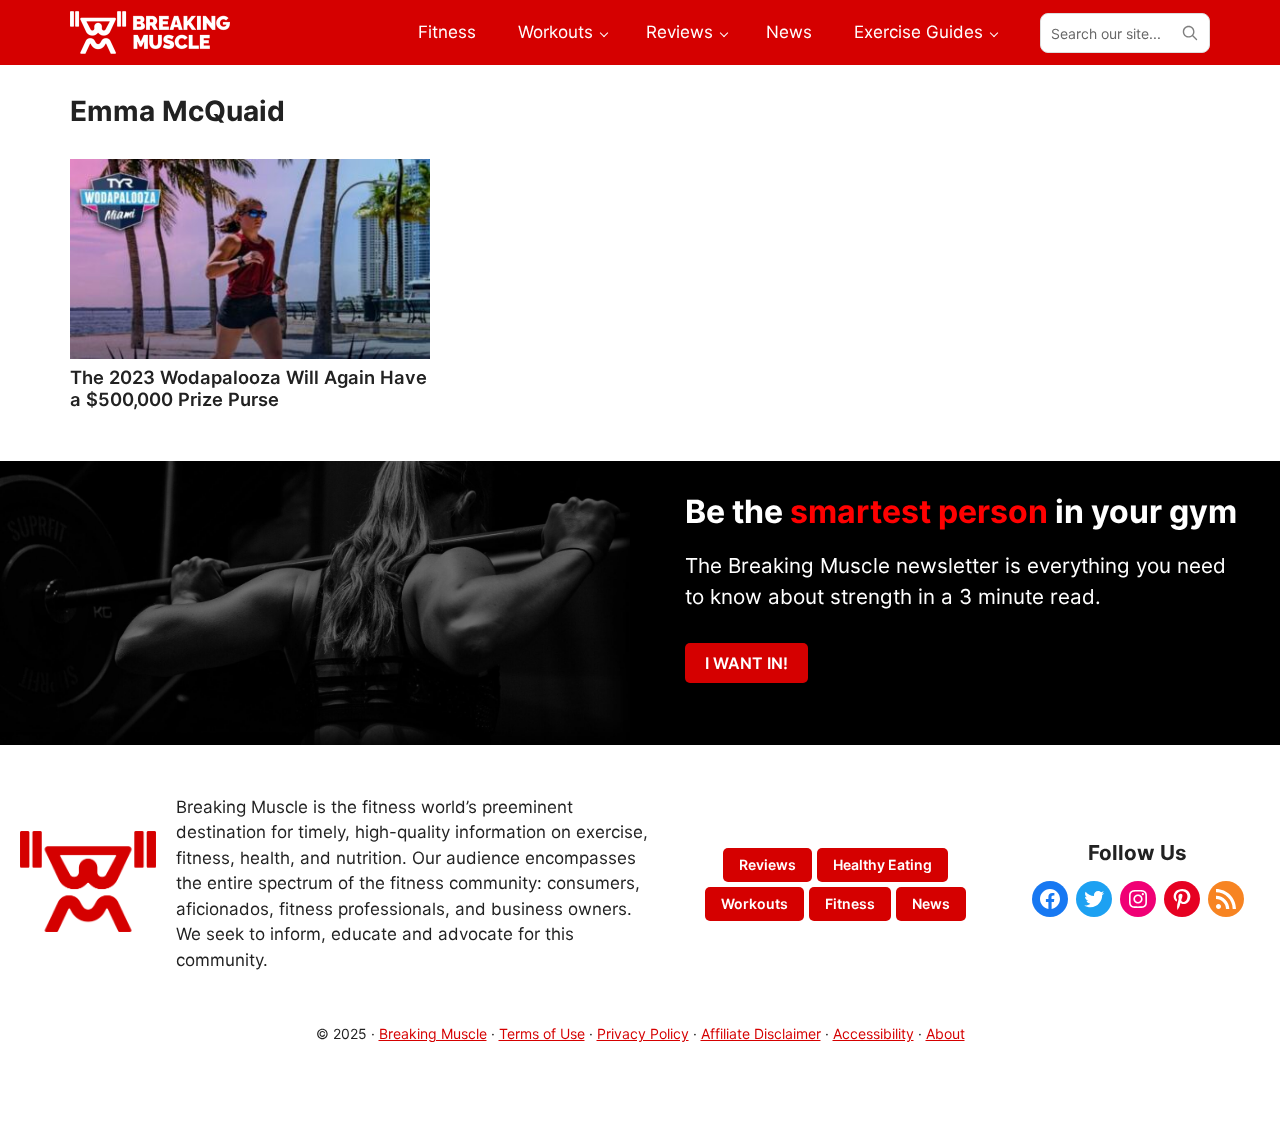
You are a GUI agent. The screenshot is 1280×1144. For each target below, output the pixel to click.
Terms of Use (542, 1033)
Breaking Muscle (433, 1033)
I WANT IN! (746, 663)
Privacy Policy (643, 1033)
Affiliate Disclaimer (761, 1033)
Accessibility (873, 1033)
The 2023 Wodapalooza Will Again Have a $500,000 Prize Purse (248, 388)
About (945, 1033)
